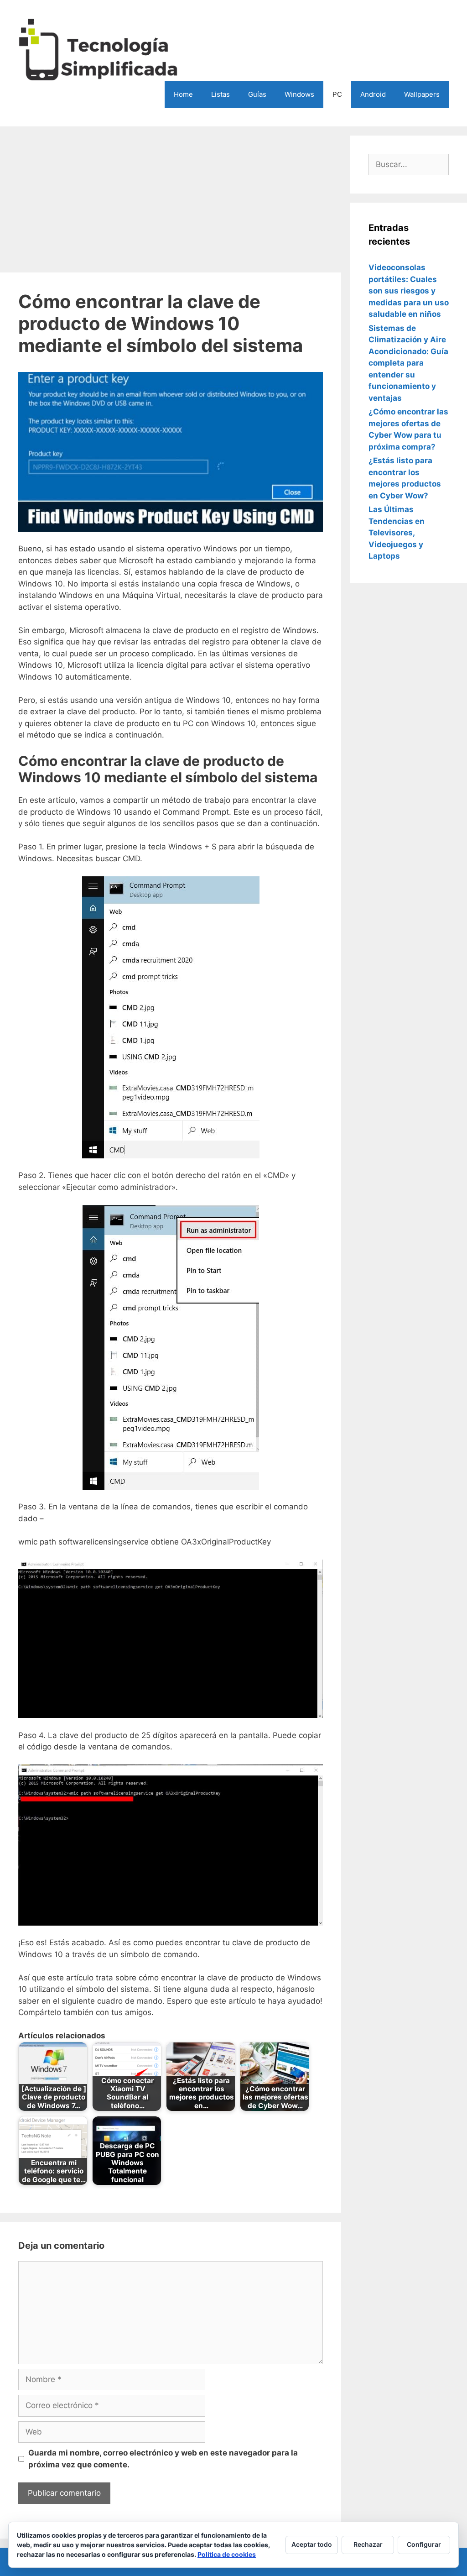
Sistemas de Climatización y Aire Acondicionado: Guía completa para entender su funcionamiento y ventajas (408, 363)
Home (183, 94)
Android (373, 94)
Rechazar (368, 2544)
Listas (221, 94)
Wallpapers (422, 94)
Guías (257, 94)
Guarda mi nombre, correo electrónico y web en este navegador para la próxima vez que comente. (163, 2459)
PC (337, 94)
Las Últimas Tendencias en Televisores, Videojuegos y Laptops (397, 533)
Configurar (424, 2544)
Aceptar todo (312, 2544)
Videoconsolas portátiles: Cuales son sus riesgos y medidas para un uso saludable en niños (409, 291)
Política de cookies (227, 2554)
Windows (299, 94)
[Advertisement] (171, 199)
